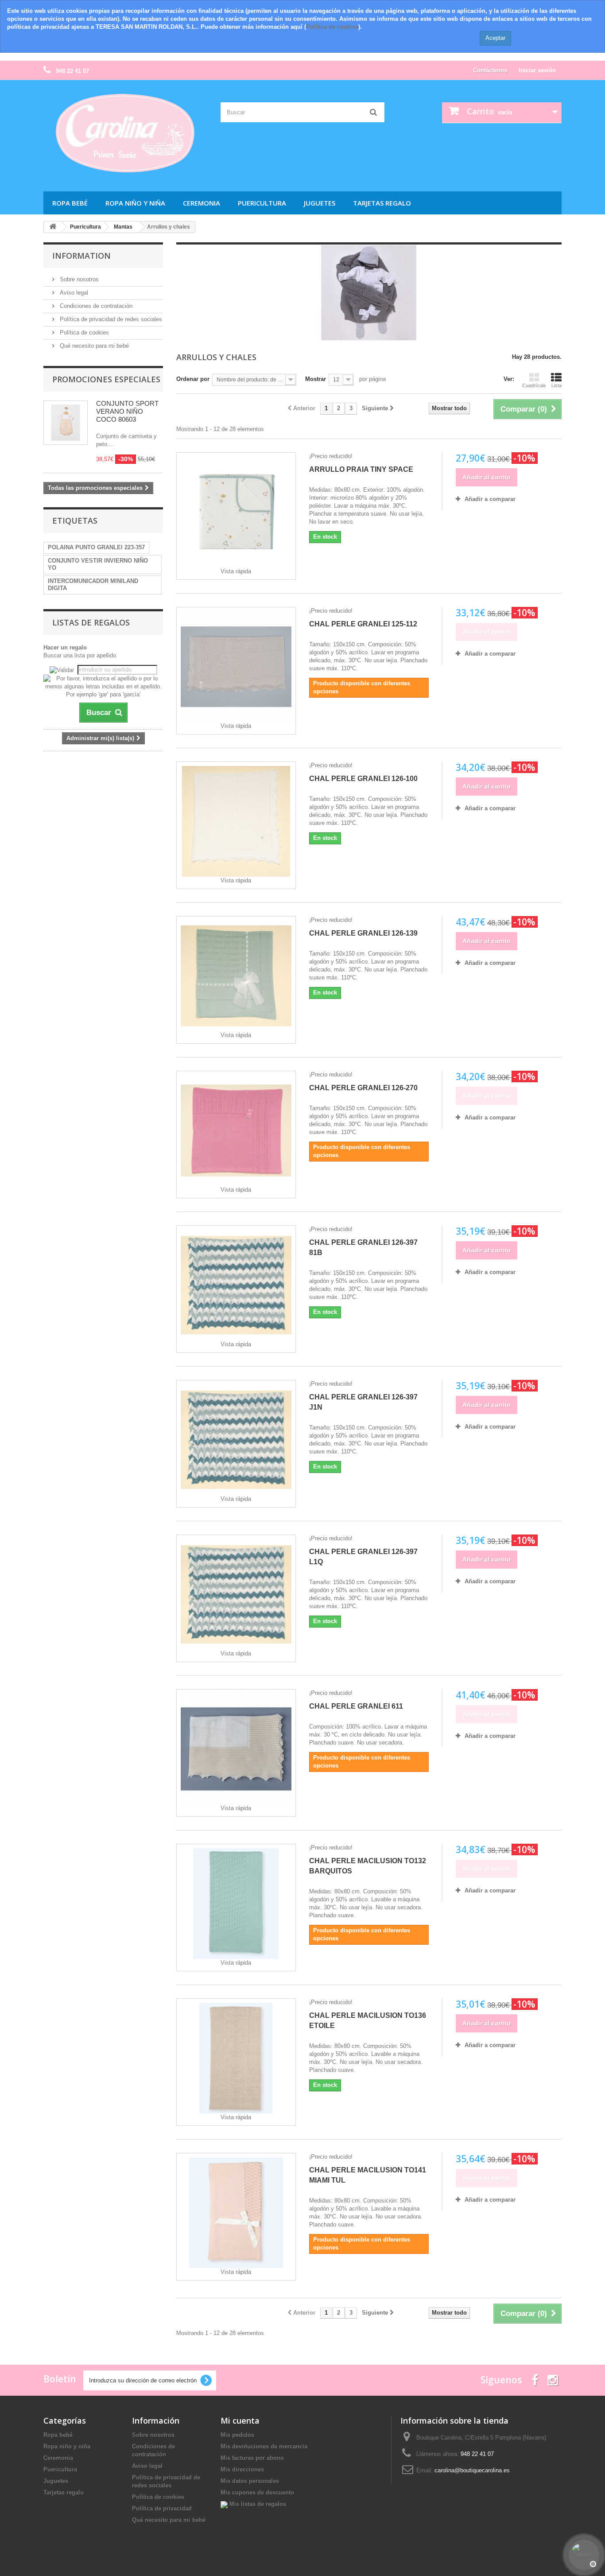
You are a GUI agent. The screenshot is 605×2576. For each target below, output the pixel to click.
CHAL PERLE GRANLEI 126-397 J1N (363, 1402)
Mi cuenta (240, 2421)
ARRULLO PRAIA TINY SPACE (361, 469)
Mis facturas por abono (252, 2458)
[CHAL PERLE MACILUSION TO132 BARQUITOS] (236, 1904)
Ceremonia (202, 203)
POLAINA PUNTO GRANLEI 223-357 (96, 547)
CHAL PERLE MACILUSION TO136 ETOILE (368, 2020)
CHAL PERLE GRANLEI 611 (356, 1706)
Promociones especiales (106, 379)
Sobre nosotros (78, 279)
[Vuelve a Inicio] (53, 227)
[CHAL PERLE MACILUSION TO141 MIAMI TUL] (236, 2213)
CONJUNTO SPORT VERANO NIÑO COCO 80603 (127, 411)
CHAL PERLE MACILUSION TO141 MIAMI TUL (368, 2175)
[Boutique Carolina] (125, 134)
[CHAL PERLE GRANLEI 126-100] (236, 821)
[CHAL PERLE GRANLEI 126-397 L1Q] (236, 1594)
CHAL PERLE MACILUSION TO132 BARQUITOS (368, 1866)
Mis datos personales (250, 2481)
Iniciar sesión (537, 70)
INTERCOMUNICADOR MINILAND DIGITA (93, 585)
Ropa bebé (70, 203)
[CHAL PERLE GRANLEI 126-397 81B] (236, 1285)
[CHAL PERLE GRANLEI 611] (236, 1749)
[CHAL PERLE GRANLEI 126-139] (236, 976)
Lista (557, 385)
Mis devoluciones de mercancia (264, 2446)
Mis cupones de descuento (257, 2492)
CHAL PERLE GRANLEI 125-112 (363, 624)
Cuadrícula (534, 385)
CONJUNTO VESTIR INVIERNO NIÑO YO (98, 564)
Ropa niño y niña (135, 203)
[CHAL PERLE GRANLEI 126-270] (236, 1131)
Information (81, 256)
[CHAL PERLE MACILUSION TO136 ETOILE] (236, 2058)
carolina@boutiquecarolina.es (472, 2470)
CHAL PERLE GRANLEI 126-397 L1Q (363, 1557)
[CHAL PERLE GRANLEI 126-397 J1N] (236, 1440)
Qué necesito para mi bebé (93, 346)
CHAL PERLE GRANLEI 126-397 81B (363, 1247)
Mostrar (316, 379)
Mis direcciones (242, 2469)
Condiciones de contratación (95, 306)
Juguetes (320, 203)
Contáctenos (490, 70)
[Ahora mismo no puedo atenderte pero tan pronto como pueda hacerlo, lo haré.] (583, 2554)
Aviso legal (73, 293)
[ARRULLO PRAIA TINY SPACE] (236, 512)
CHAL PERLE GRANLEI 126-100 (363, 779)
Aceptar (495, 38)
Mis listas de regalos (257, 2504)
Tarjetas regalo (382, 203)
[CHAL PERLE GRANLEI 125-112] (236, 667)
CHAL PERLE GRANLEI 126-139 (363, 933)
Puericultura (262, 203)
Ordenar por (193, 379)
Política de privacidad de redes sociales (110, 319)
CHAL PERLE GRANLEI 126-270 (363, 1088)
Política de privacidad (162, 2508)
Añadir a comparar (490, 499)
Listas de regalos (91, 622)
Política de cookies (332, 27)
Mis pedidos (237, 2435)
